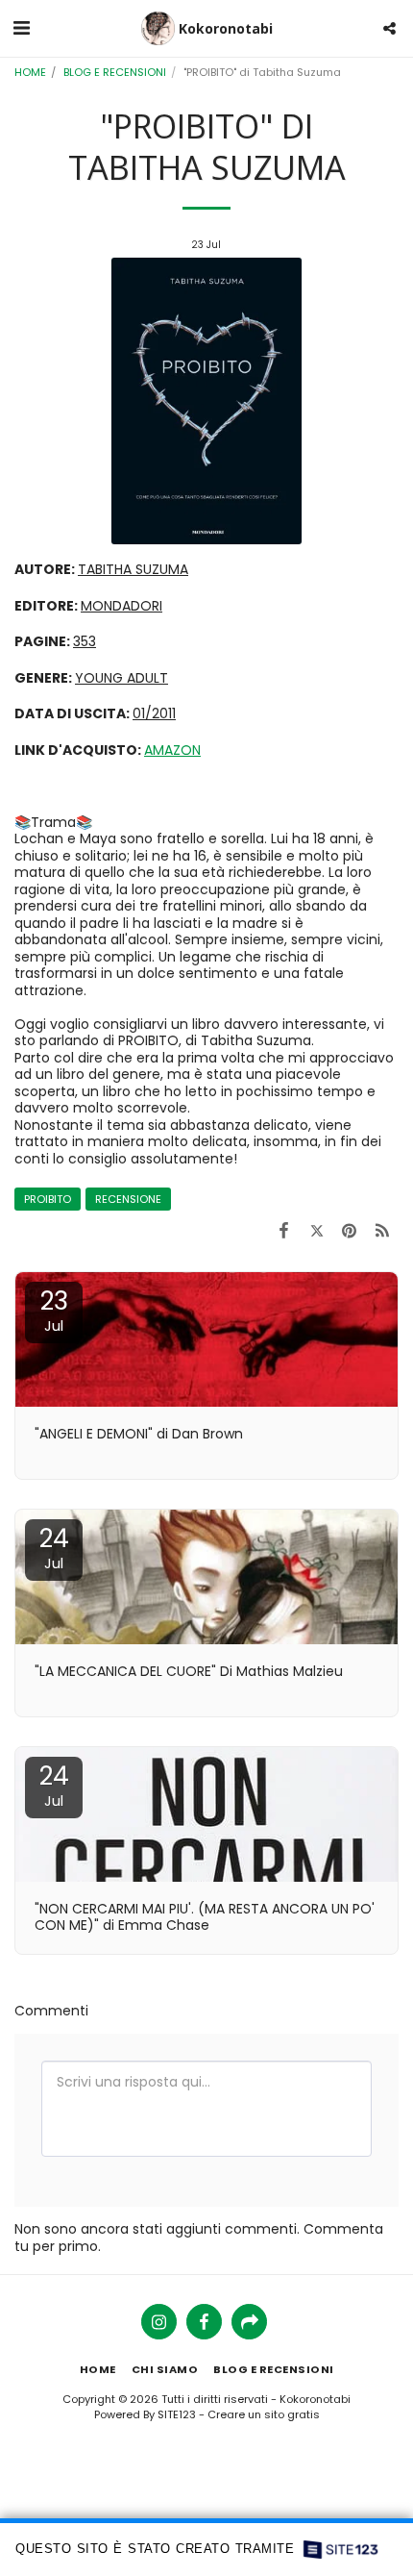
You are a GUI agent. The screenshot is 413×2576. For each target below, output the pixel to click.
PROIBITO (48, 1199)
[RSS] (382, 1230)
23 (54, 1310)
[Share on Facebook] (283, 1230)
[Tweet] (316, 1230)
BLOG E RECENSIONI (115, 72)
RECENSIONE (128, 1199)
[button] (21, 28)
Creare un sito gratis (264, 2414)
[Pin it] (350, 1230)
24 (54, 1547)
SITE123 (177, 2414)
